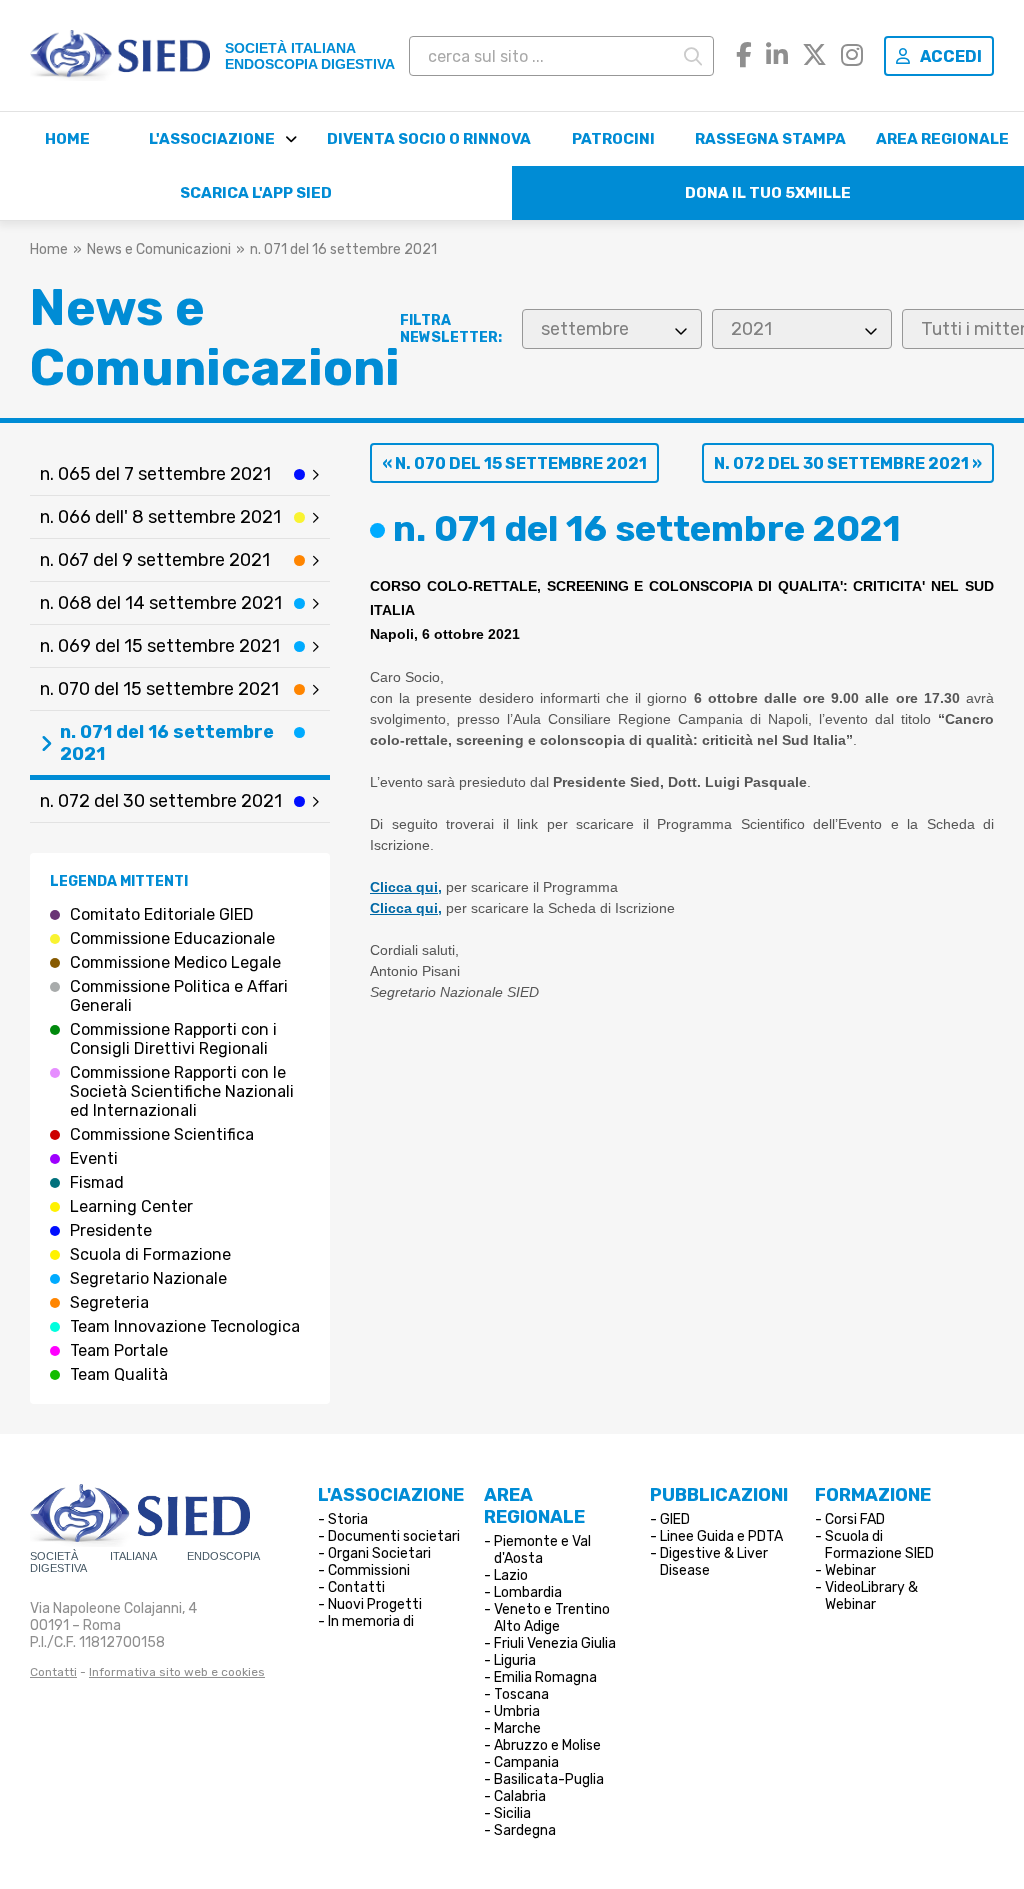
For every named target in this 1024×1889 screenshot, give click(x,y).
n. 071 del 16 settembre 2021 (167, 743)
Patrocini (613, 139)
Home (67, 139)
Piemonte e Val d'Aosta (542, 1550)
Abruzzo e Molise (547, 1745)
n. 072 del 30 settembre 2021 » (848, 463)
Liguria (515, 1660)
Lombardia (528, 1592)
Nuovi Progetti (375, 1604)
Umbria (517, 1711)
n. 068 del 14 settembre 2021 (161, 603)
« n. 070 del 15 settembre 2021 (514, 463)
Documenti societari (394, 1536)
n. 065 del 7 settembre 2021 (155, 474)
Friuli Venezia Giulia (555, 1643)
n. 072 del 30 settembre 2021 (161, 801)
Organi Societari (379, 1553)
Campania (526, 1762)
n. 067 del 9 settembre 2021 (155, 560)
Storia (348, 1519)
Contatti (53, 1672)
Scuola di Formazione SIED (879, 1545)
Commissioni (369, 1570)
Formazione (873, 1495)
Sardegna (525, 1830)
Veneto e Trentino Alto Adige (552, 1618)
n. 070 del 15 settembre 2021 (159, 689)
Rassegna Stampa (770, 139)
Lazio (511, 1575)
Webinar (850, 1570)
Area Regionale (942, 139)
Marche (517, 1728)
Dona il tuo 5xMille (768, 193)
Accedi (951, 56)
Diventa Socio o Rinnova (429, 139)
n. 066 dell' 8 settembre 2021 (160, 517)
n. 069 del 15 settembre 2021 (160, 646)
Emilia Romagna (545, 1677)
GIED (675, 1519)
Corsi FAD (855, 1519)
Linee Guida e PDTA (721, 1536)
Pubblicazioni (719, 1495)
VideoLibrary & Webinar (871, 1596)
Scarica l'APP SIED (256, 193)
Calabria (520, 1796)
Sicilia (512, 1813)
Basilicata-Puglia (549, 1779)
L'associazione (212, 139)
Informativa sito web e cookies (177, 1672)
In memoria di (371, 1621)
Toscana (521, 1694)
